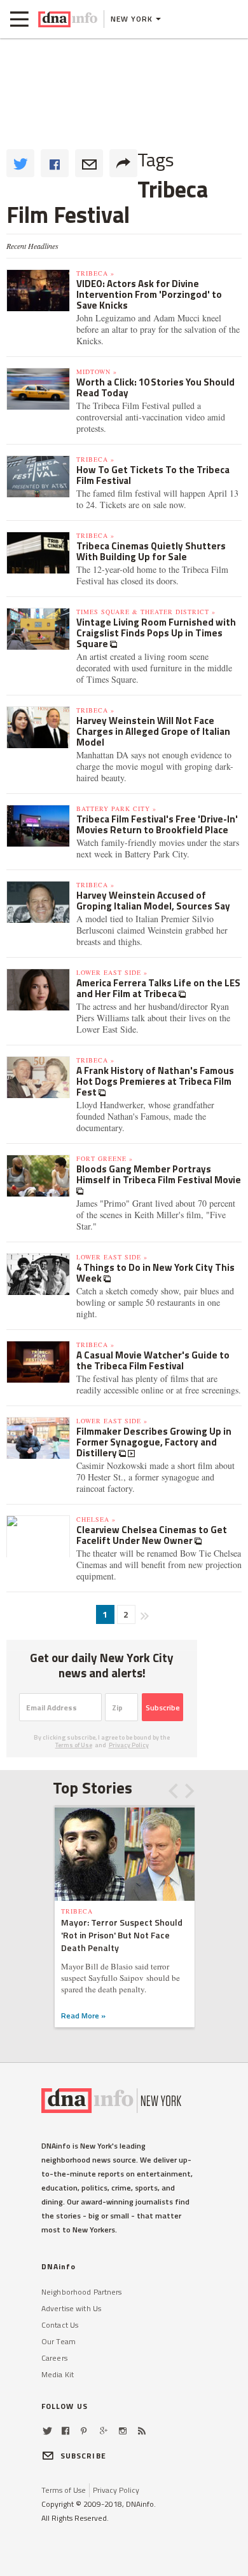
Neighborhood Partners (82, 2292)
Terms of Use (74, 1745)
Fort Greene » (105, 1158)
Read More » (83, 2016)
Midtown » (97, 372)
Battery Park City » (116, 808)
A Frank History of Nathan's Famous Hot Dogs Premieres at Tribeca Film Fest (155, 1081)
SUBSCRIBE (83, 2456)
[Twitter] (47, 2431)
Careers (54, 2358)
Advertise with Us (71, 2308)
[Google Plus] (104, 2431)
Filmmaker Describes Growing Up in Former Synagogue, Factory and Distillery (154, 1442)
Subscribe (163, 1707)
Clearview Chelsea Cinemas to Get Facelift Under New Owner (152, 1535)
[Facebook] (65, 2431)
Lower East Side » (112, 972)
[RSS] (142, 2431)
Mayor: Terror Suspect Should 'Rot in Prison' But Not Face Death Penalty (122, 1935)
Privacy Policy (129, 1745)
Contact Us (60, 2325)
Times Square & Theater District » (146, 612)
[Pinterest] (84, 2431)
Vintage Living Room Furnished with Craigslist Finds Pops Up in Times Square (156, 633)
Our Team (59, 2341)
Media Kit (58, 2374)
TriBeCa (77, 1911)
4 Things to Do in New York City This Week (155, 1273)
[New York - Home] (68, 19)
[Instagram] (123, 2431)
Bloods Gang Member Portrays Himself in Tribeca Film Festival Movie (159, 1174)
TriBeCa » (95, 273)
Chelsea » (96, 1519)
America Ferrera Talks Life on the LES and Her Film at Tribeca (158, 988)
